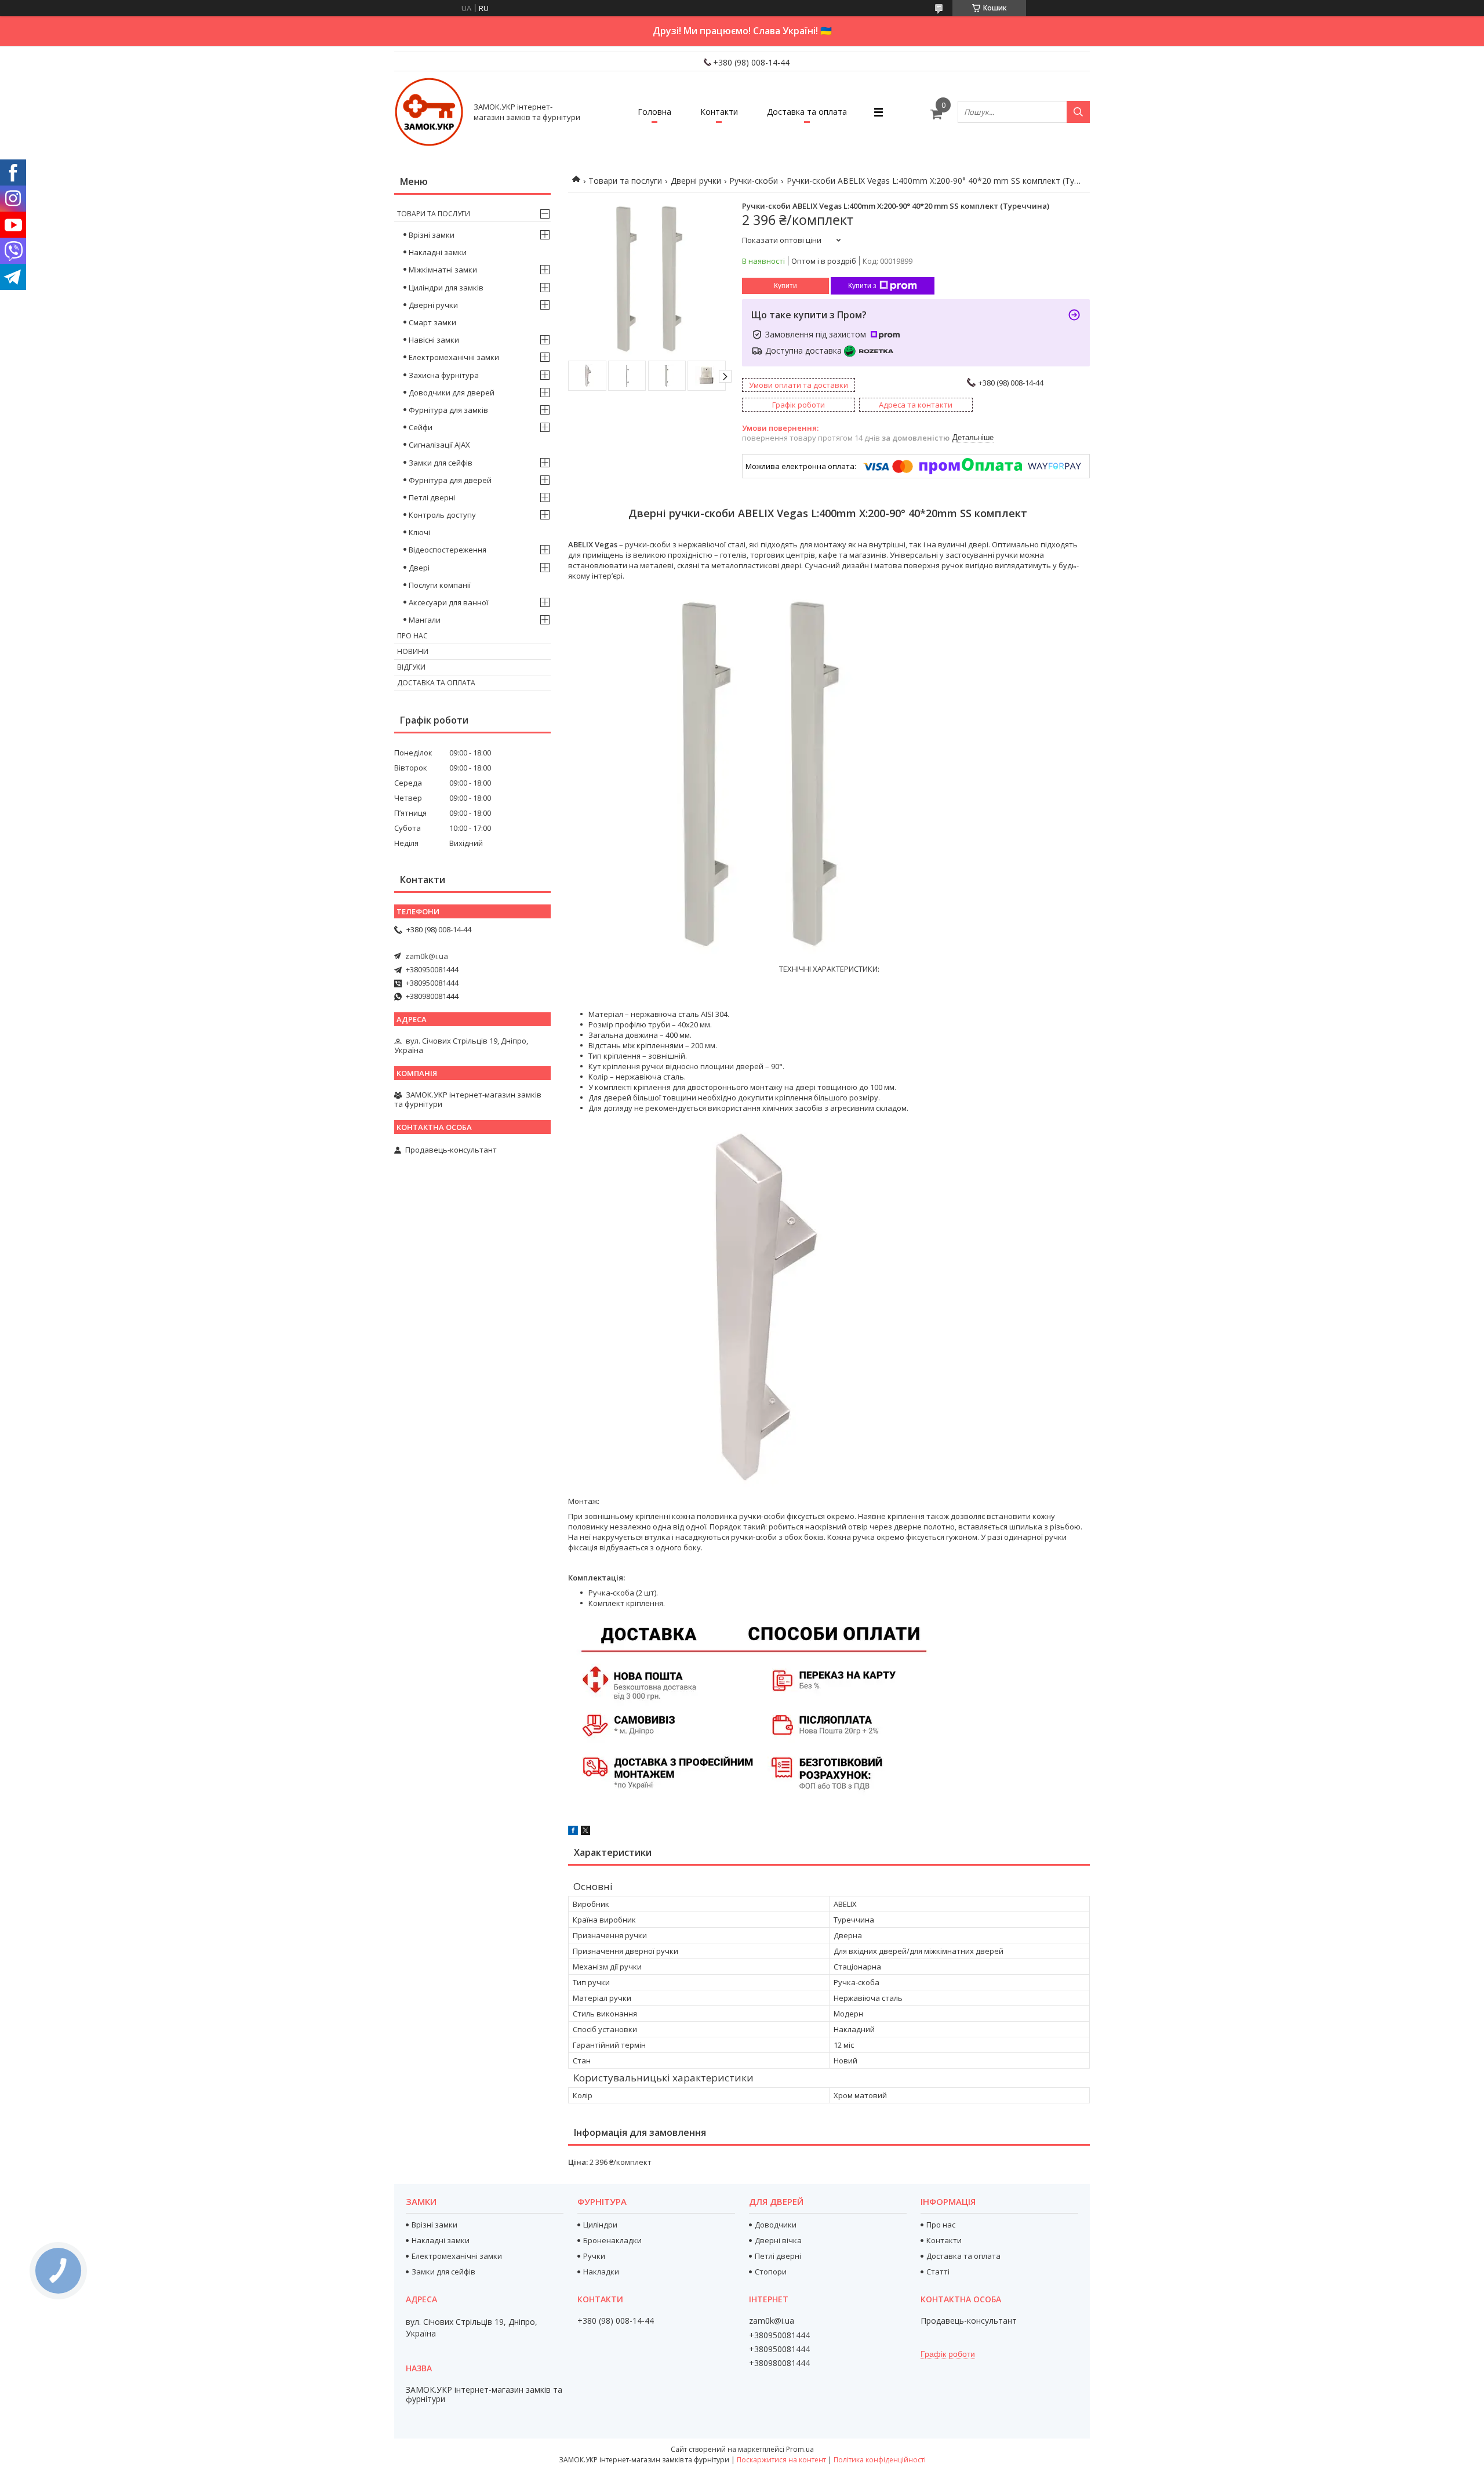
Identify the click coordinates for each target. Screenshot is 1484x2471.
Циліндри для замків (446, 288)
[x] (585, 1832)
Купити (785, 286)
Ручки (594, 2256)
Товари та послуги (625, 181)
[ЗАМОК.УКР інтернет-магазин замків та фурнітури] (429, 112)
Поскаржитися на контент (781, 2460)
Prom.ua (800, 2449)
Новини (413, 651)
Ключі (419, 532)
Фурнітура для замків (448, 410)
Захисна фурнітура (444, 375)
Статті (938, 2272)
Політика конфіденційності (880, 2460)
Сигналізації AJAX (439, 445)
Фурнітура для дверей (450, 480)
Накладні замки (438, 252)
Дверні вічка (778, 2240)
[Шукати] (1078, 112)
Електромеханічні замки (454, 357)
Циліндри (600, 2225)
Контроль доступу (442, 515)
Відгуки (411, 667)
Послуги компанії (440, 585)
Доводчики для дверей (452, 393)
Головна (654, 112)
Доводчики (776, 2225)
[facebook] (573, 1832)
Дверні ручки (696, 181)
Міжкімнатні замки (443, 270)
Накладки (601, 2272)
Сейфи (421, 427)
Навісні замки (434, 340)
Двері (419, 568)
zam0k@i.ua (427, 956)
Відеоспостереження (448, 550)
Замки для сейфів (441, 463)
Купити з (862, 286)
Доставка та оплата (807, 112)
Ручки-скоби (754, 181)
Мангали (425, 620)
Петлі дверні (432, 497)
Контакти (719, 112)
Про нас (412, 636)
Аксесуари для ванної (448, 602)
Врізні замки (432, 235)
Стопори (771, 2272)
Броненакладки (612, 2240)
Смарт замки (432, 322)
